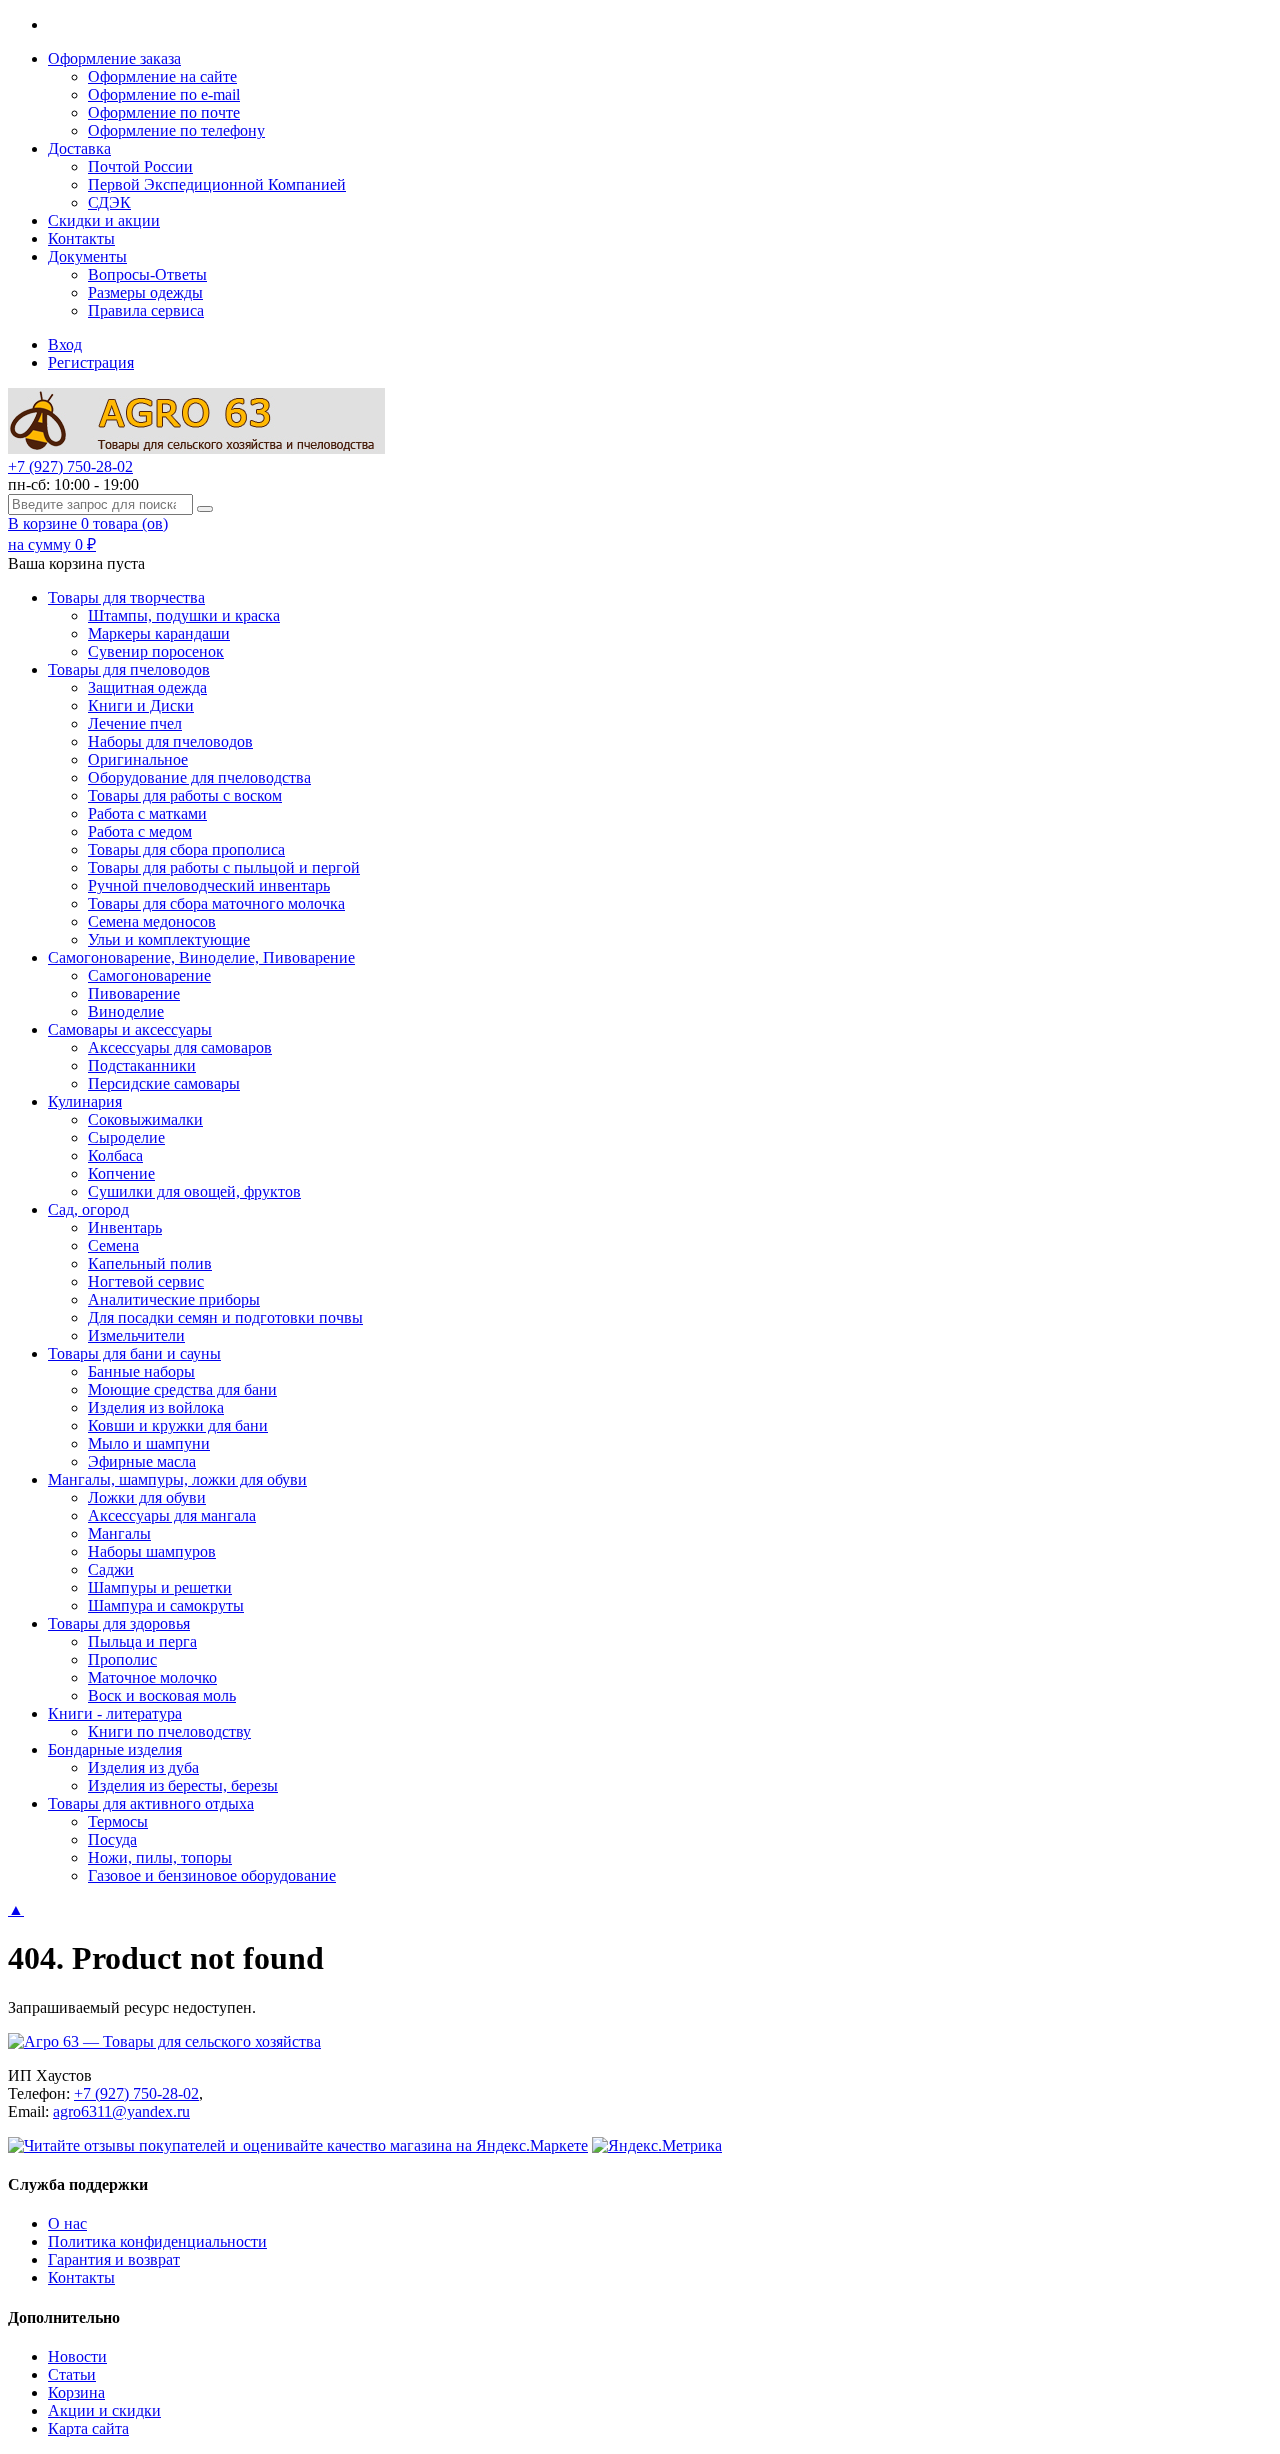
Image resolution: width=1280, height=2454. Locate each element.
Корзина (76, 2392)
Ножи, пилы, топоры (160, 1857)
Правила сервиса (146, 310)
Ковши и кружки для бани (178, 1425)
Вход (65, 344)
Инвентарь (125, 1227)
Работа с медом (140, 831)
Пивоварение (134, 993)
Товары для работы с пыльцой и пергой (224, 867)
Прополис (122, 1659)
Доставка (79, 148)
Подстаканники (142, 1065)
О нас (67, 2223)
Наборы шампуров (152, 1551)
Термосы (118, 1821)
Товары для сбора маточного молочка (216, 903)
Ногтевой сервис (146, 1281)
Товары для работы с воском (185, 795)
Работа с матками (147, 813)
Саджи (111, 1569)
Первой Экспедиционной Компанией (217, 184)
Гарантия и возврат (114, 2259)
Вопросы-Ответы (147, 274)
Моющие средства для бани (182, 1389)
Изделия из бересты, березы (183, 1785)
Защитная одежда (147, 687)
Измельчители (136, 1335)
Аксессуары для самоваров (180, 1047)
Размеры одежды (145, 292)
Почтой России (140, 166)
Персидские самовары (164, 1083)
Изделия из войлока (156, 1407)
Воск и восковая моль (162, 1695)
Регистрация (91, 362)
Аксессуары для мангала (172, 1515)
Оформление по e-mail (164, 94)
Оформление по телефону (176, 130)
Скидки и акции (104, 220)
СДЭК (109, 202)
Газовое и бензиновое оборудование (212, 1875)
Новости (77, 2356)
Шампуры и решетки (160, 1587)
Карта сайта (88, 2428)
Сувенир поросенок (156, 651)
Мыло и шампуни (149, 1443)
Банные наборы (141, 1371)
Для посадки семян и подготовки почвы (225, 1317)
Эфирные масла (142, 1461)
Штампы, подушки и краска (184, 615)
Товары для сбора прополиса (186, 849)
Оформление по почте (164, 112)
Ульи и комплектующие (169, 939)
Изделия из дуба (143, 1767)
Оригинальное (138, 759)
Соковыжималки (145, 1119)
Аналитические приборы (174, 1299)
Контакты (81, 238)
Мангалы (119, 1533)
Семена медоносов (152, 921)
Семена (113, 1245)
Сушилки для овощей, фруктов (194, 1191)
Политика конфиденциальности (157, 2241)
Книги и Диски (141, 705)
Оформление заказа (114, 58)
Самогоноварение (149, 975)
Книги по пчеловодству (169, 1731)
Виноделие (126, 1011)
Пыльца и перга (142, 1641)
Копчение (121, 1173)
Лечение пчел (135, 723)
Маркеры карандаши (159, 633)
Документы (87, 256)
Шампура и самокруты (166, 1605)
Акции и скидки (104, 2410)
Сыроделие (126, 1137)
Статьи (72, 2374)
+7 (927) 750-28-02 (70, 466)
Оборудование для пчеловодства (199, 777)
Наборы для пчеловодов (170, 741)
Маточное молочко (152, 1677)
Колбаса (115, 1155)
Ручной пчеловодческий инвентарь (209, 885)
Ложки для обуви (147, 1497)
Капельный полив (150, 1263)
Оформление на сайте (162, 76)
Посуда (112, 1839)
